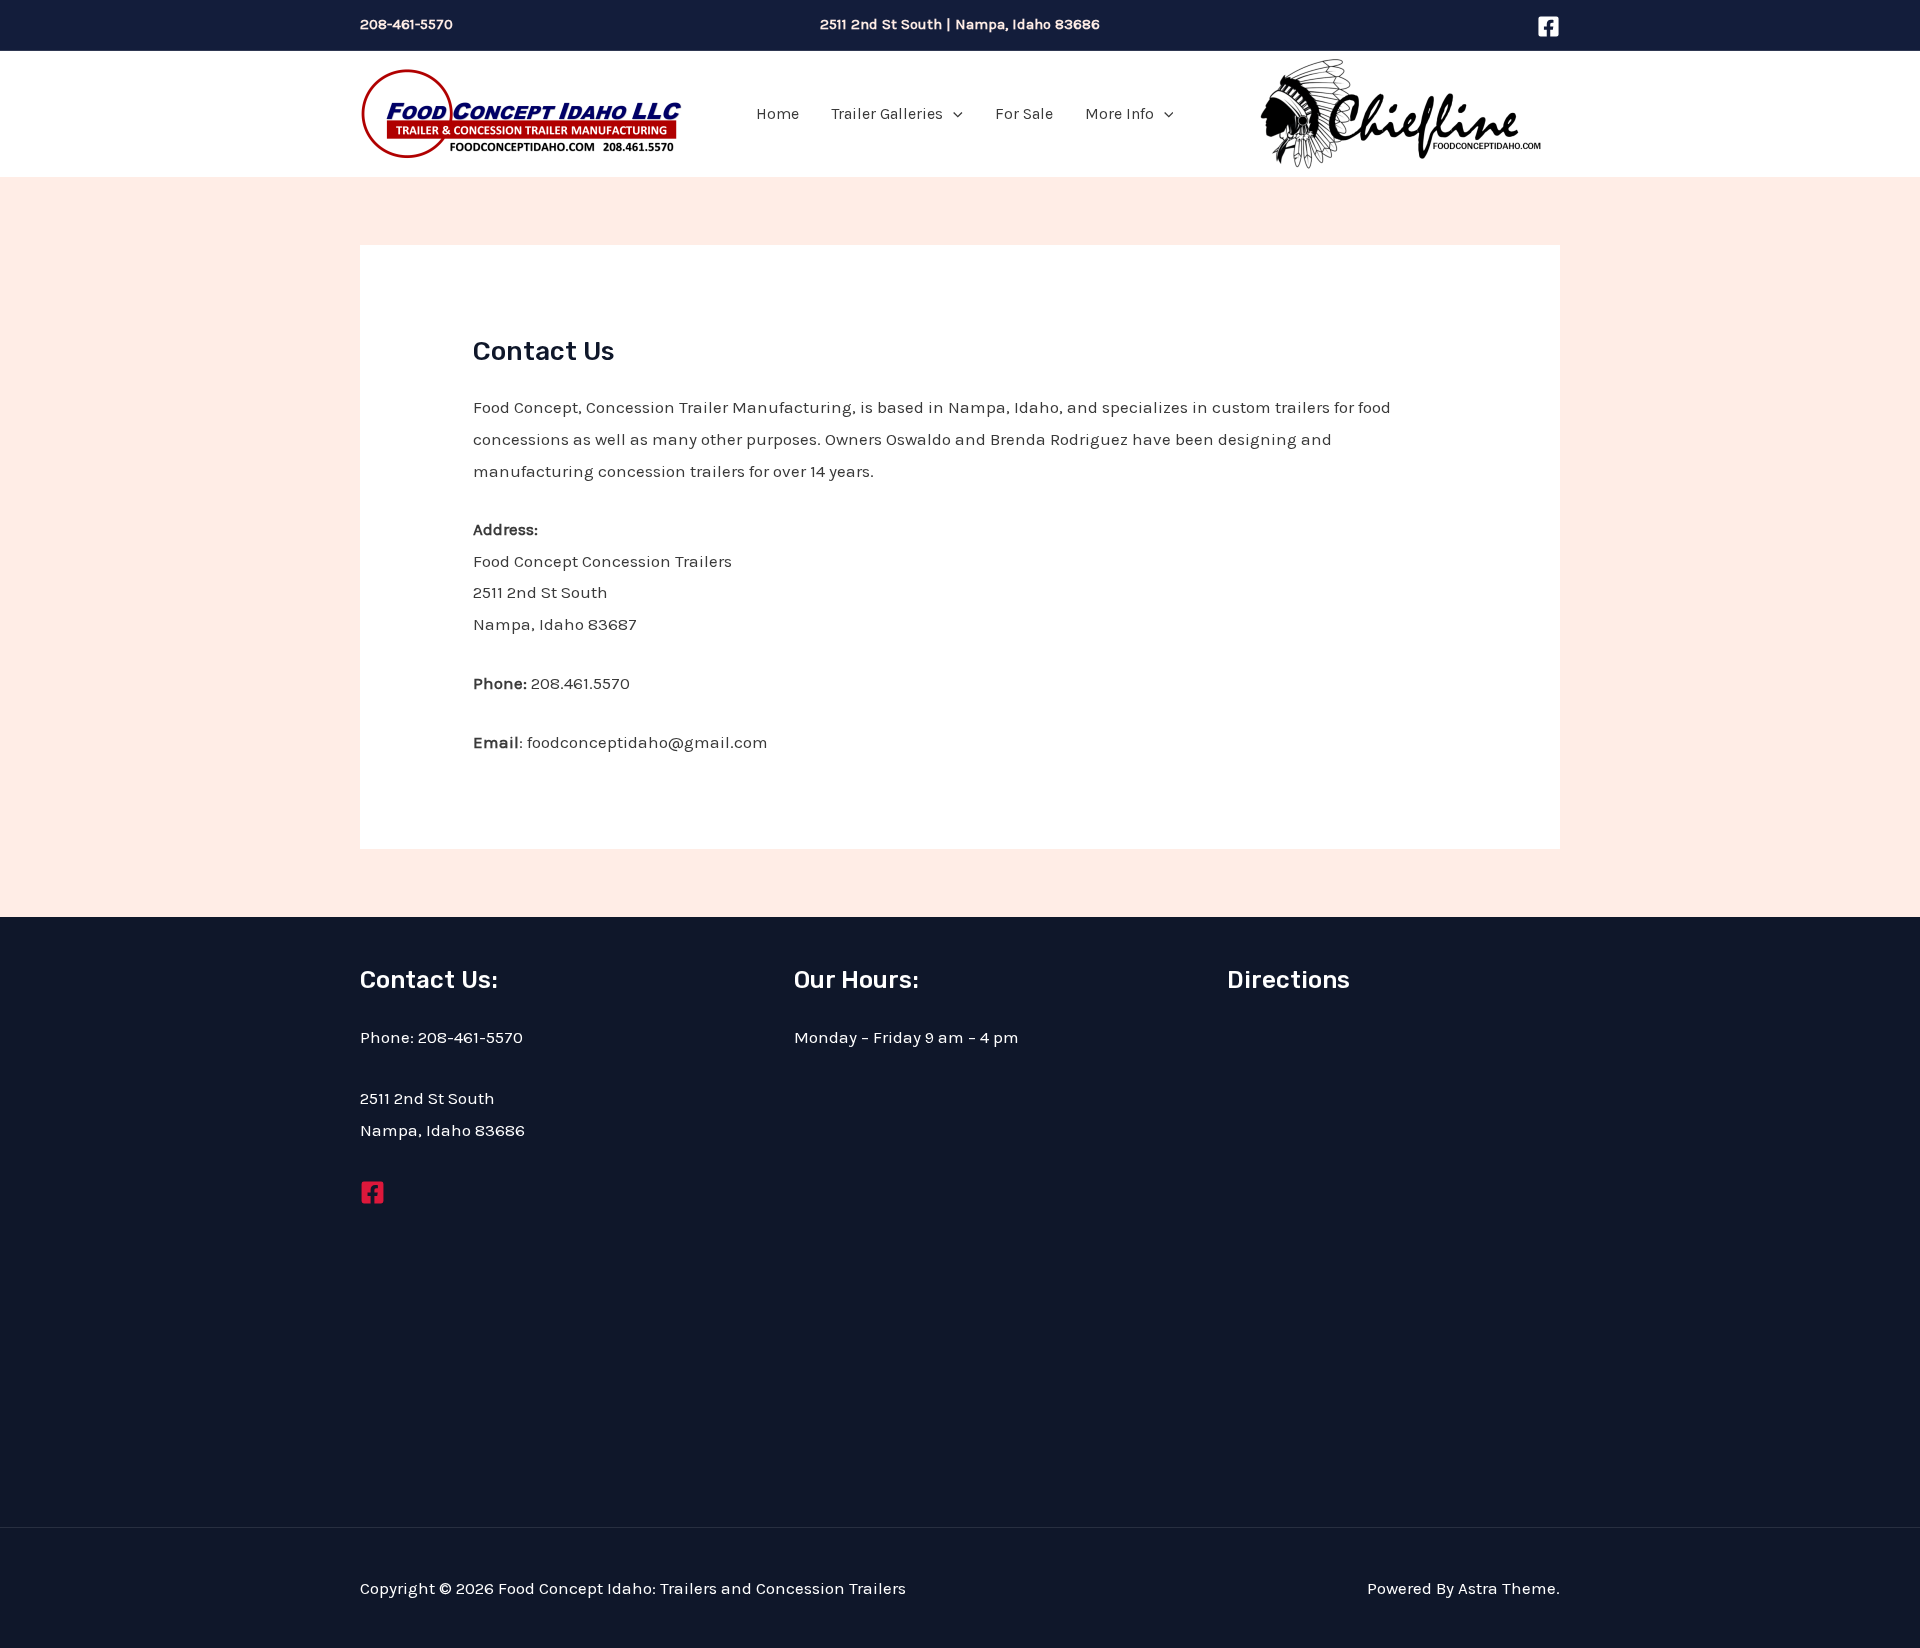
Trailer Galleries (887, 113)
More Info (1119, 113)
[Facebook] (1548, 26)
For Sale (1024, 113)
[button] (953, 114)
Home (777, 113)
